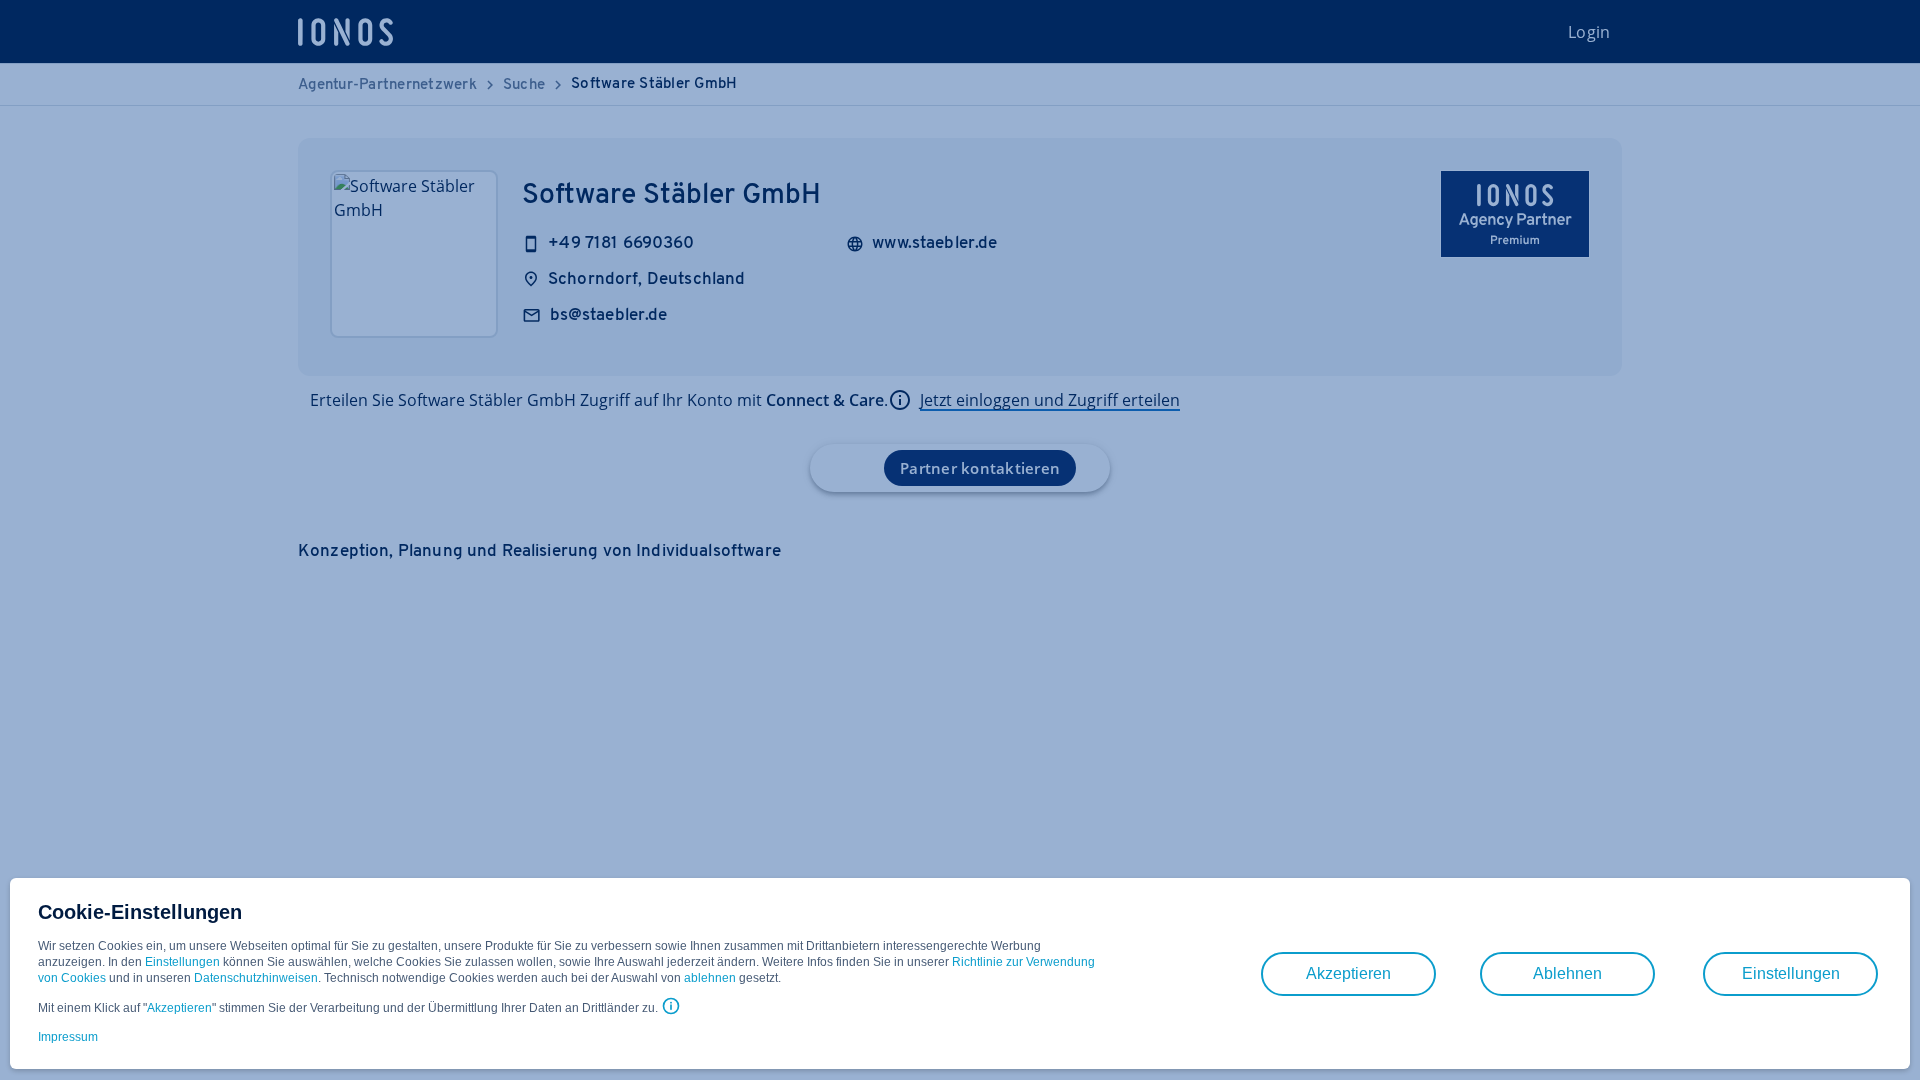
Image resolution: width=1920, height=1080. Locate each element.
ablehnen (710, 978)
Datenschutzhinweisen (256, 978)
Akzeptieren (179, 1008)
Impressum (68, 1037)
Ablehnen (1567, 973)
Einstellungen (182, 962)
